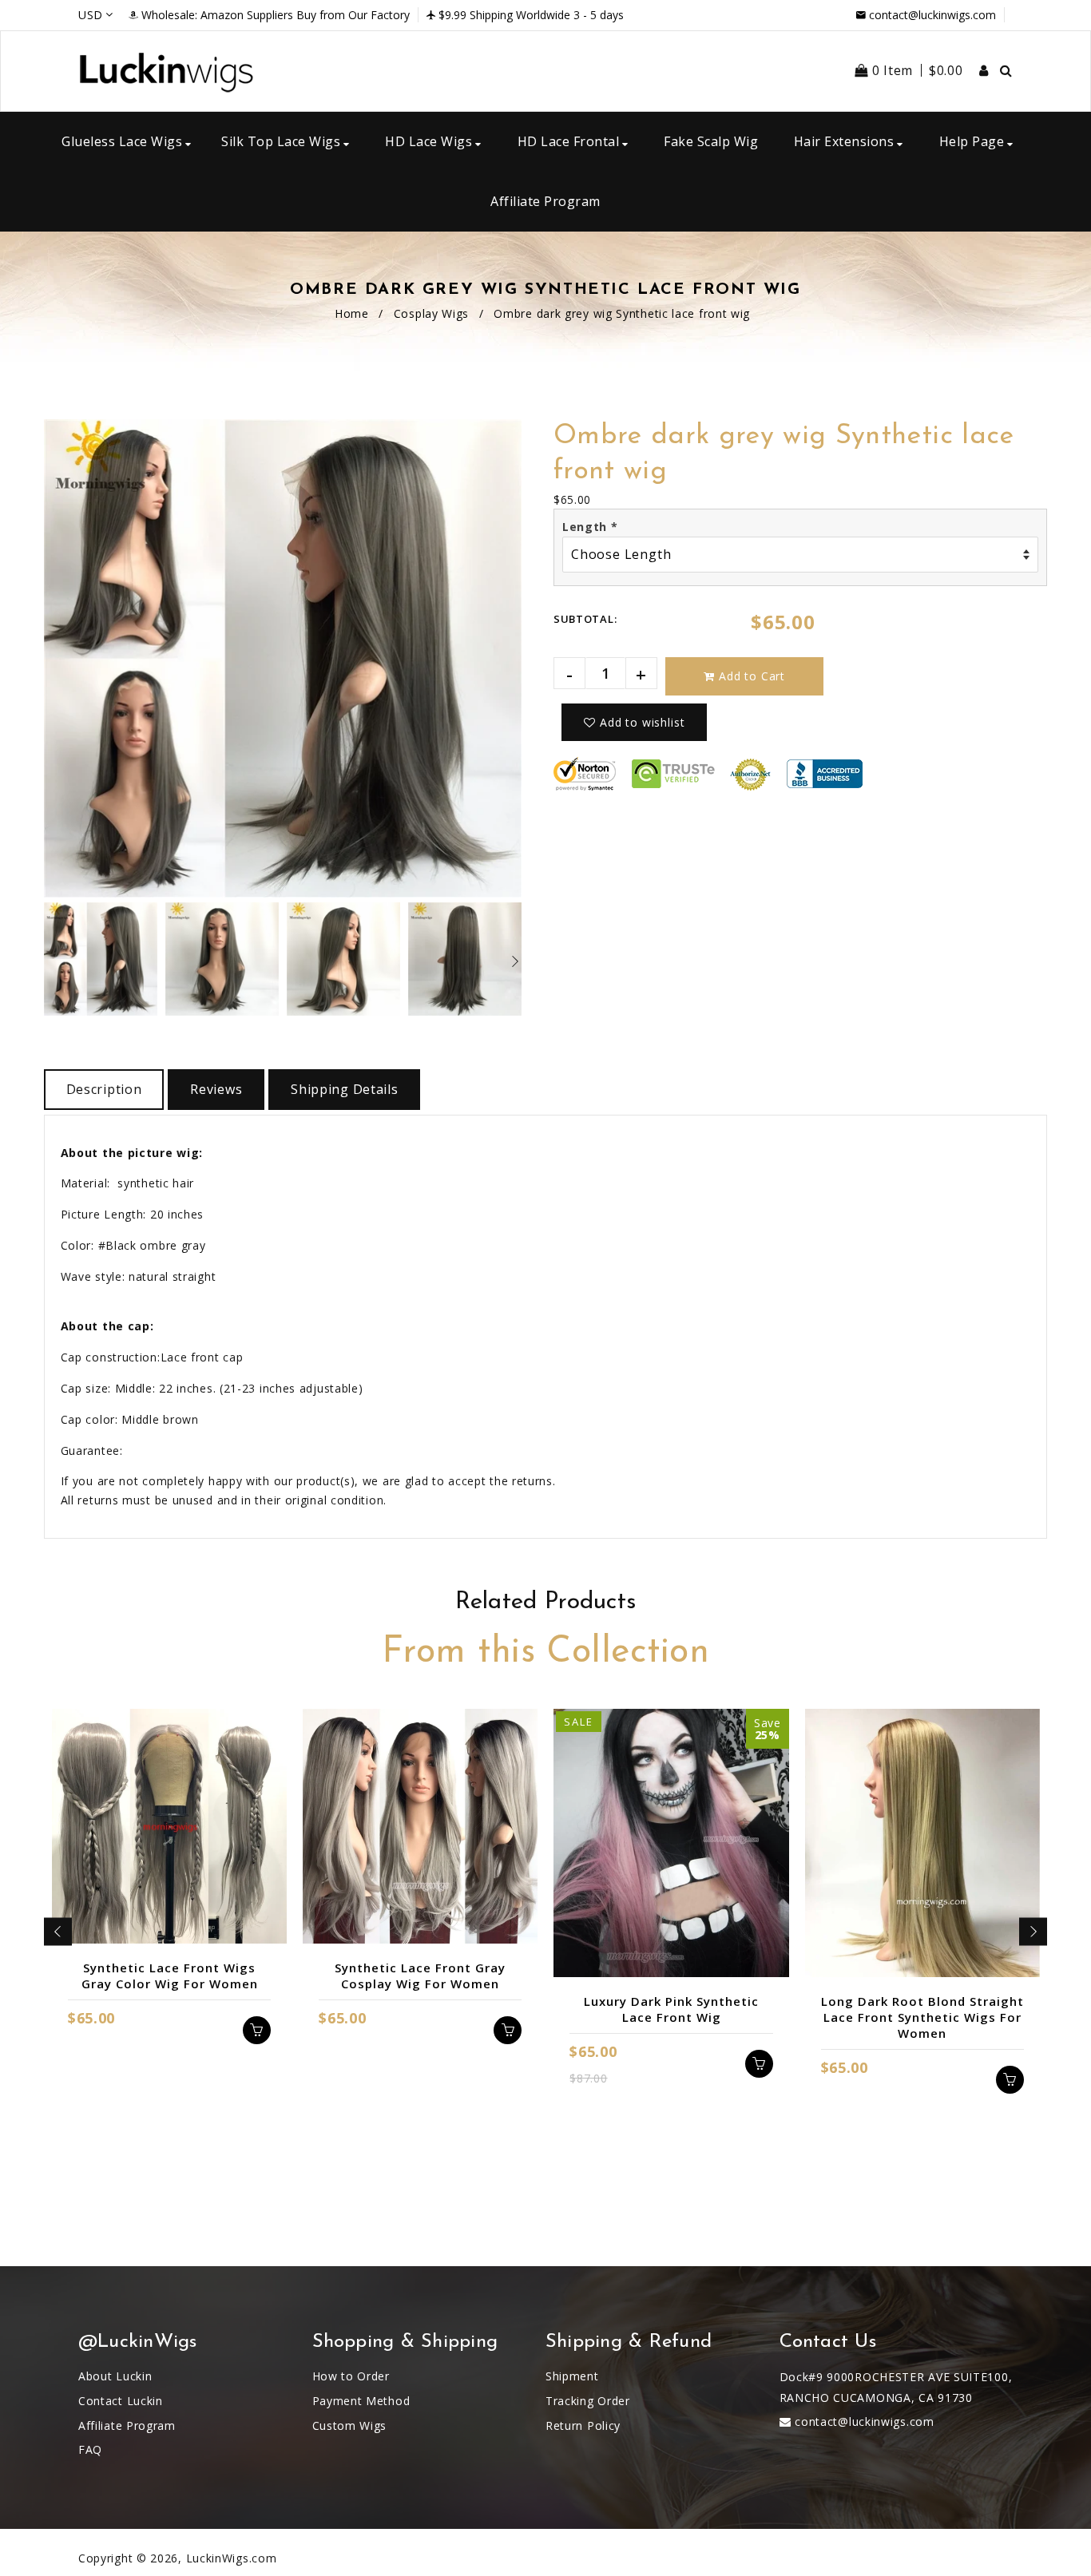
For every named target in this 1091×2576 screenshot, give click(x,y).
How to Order (351, 2376)
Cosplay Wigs (431, 313)
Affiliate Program (127, 2425)
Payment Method (361, 2401)
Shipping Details (344, 1089)
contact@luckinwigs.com (932, 15)
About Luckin (115, 2376)
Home (352, 313)
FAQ (90, 2449)
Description (104, 1089)
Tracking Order (588, 2401)
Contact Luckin (121, 2401)
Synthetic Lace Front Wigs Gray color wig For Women (170, 1976)
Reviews (216, 1089)
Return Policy (583, 2425)
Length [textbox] (590, 527)
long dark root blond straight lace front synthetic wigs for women (922, 2017)
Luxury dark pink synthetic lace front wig (671, 2009)
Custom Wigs (350, 2425)
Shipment (572, 2376)
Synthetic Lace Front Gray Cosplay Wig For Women (420, 1976)
